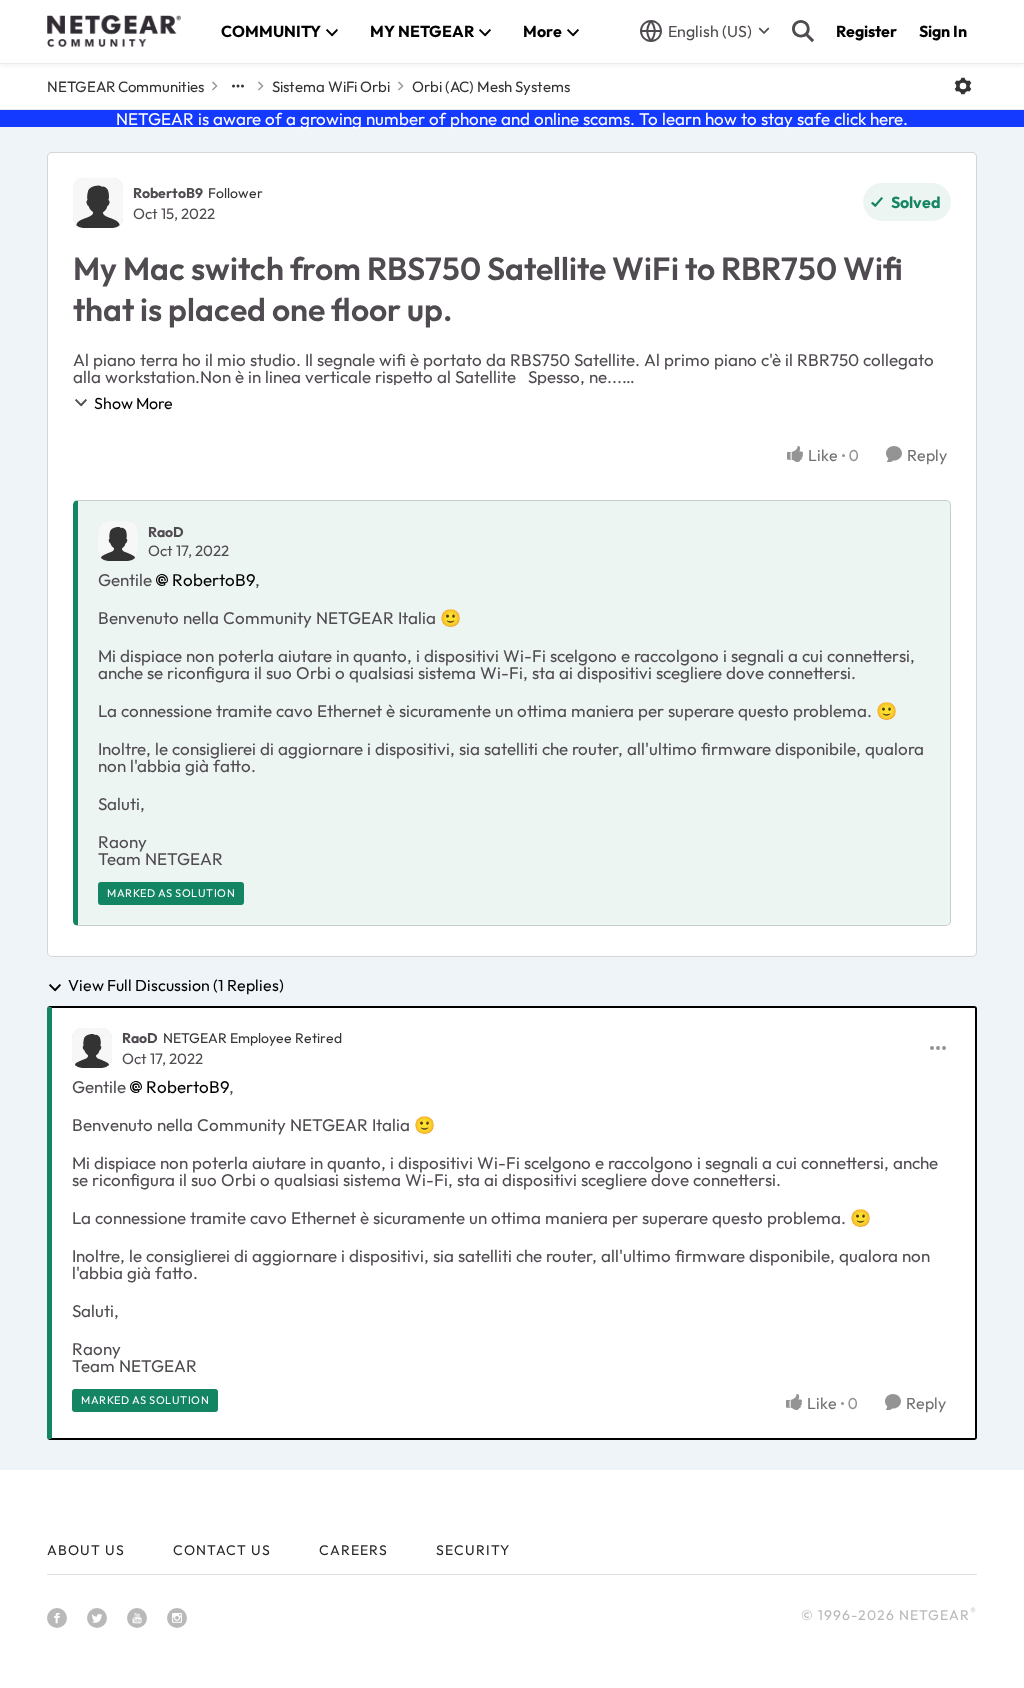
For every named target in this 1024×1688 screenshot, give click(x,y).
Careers (353, 1550)
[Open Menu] (963, 86)
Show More (133, 403)
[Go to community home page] (114, 31)
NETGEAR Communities (125, 86)
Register (866, 31)
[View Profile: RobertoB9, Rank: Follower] (98, 203)
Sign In (943, 31)
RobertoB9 (168, 193)
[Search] (803, 31)
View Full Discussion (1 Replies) (176, 986)
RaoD (166, 532)
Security (473, 1550)
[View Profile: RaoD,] (118, 541)
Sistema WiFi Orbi (331, 86)
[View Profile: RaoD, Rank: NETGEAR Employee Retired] (92, 1048)
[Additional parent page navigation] (238, 86)
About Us (86, 1550)
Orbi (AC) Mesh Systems (491, 86)
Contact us (222, 1550)
